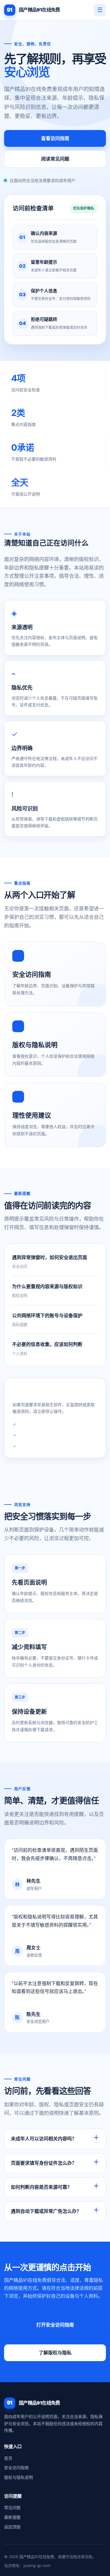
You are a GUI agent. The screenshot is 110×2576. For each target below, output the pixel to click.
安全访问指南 (16, 2468)
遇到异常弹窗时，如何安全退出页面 (50, 1257)
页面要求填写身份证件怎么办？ (44, 2163)
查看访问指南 (55, 138)
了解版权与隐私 (55, 2353)
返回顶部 (12, 2527)
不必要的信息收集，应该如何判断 (47, 1344)
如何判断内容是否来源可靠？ (41, 2187)
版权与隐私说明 (18, 2477)
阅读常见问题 (55, 159)
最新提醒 (12, 2517)
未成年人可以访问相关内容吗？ (44, 2139)
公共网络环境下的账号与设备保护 (47, 1315)
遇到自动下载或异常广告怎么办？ (46, 2211)
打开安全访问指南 (55, 2325)
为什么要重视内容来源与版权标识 (47, 1286)
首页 (8, 2458)
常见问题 (12, 2507)
